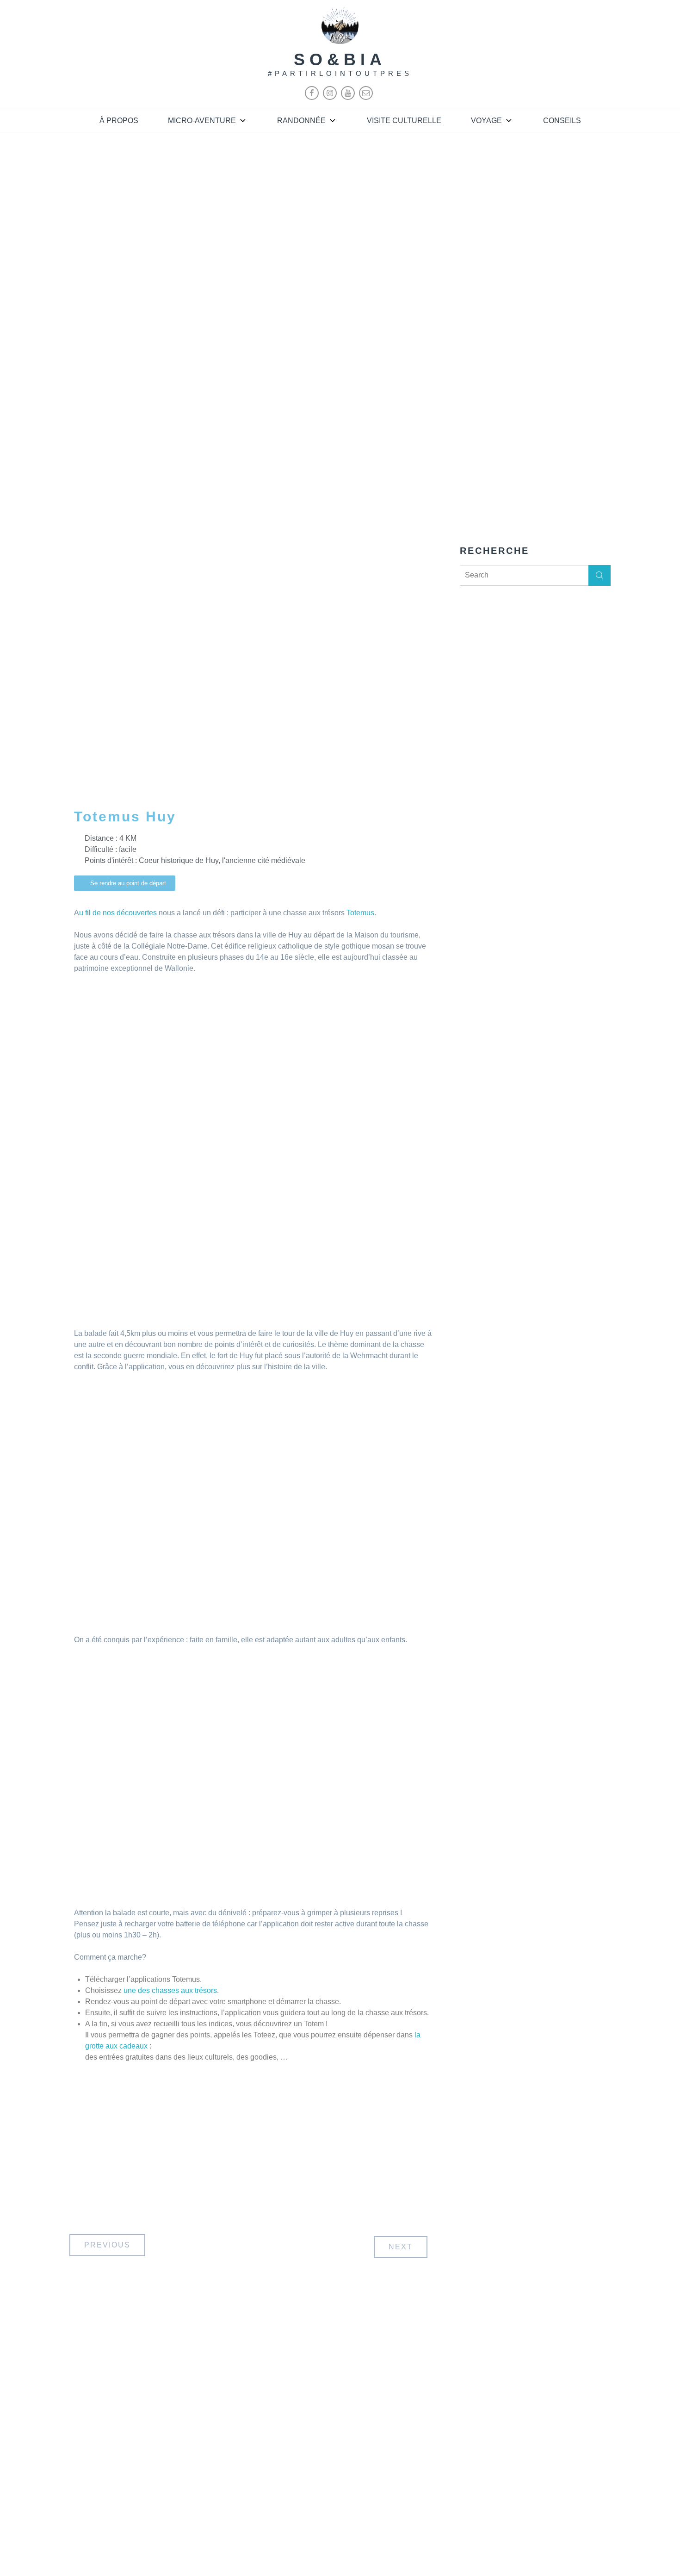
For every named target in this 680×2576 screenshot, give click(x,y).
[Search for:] (535, 575)
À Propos (119, 121)
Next (401, 2247)
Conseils (562, 121)
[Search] (600, 575)
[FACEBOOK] (312, 97)
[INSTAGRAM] (330, 97)
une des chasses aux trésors (170, 1990)
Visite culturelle (404, 121)
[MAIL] (366, 97)
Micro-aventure (202, 121)
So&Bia (340, 59)
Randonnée (301, 121)
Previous (107, 2245)
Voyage (486, 121)
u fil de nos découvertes (118, 913)
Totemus (360, 913)
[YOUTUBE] (348, 97)
